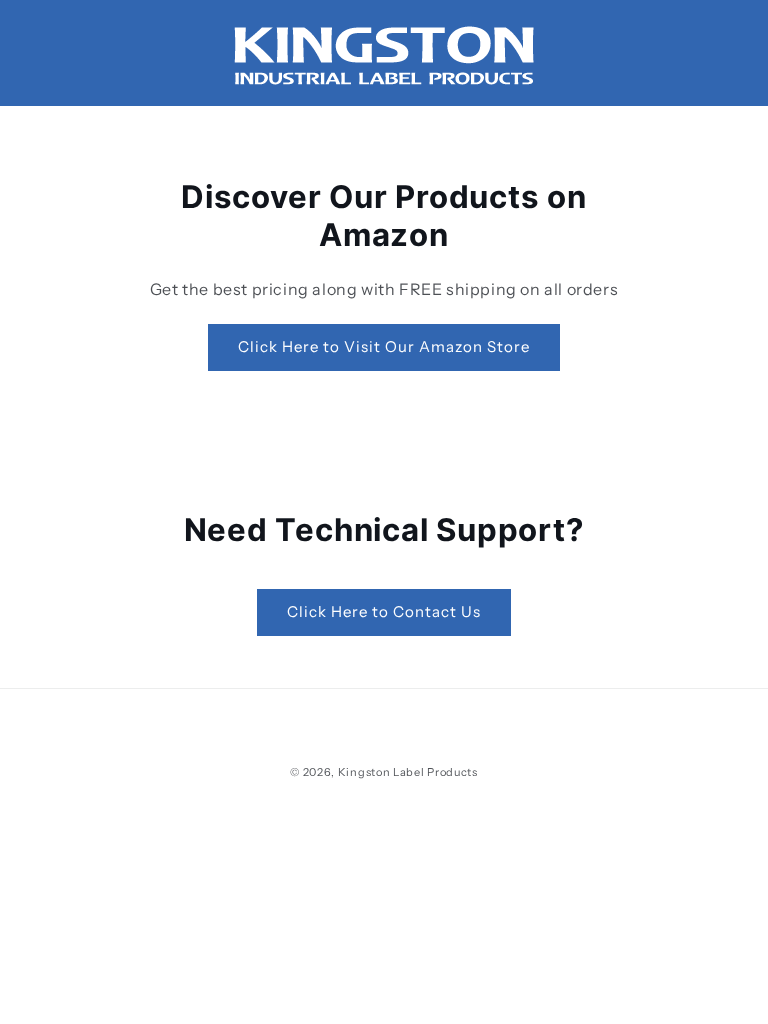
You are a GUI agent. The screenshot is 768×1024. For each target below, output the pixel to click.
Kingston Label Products (408, 772)
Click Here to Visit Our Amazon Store (384, 346)
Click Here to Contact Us (384, 611)
